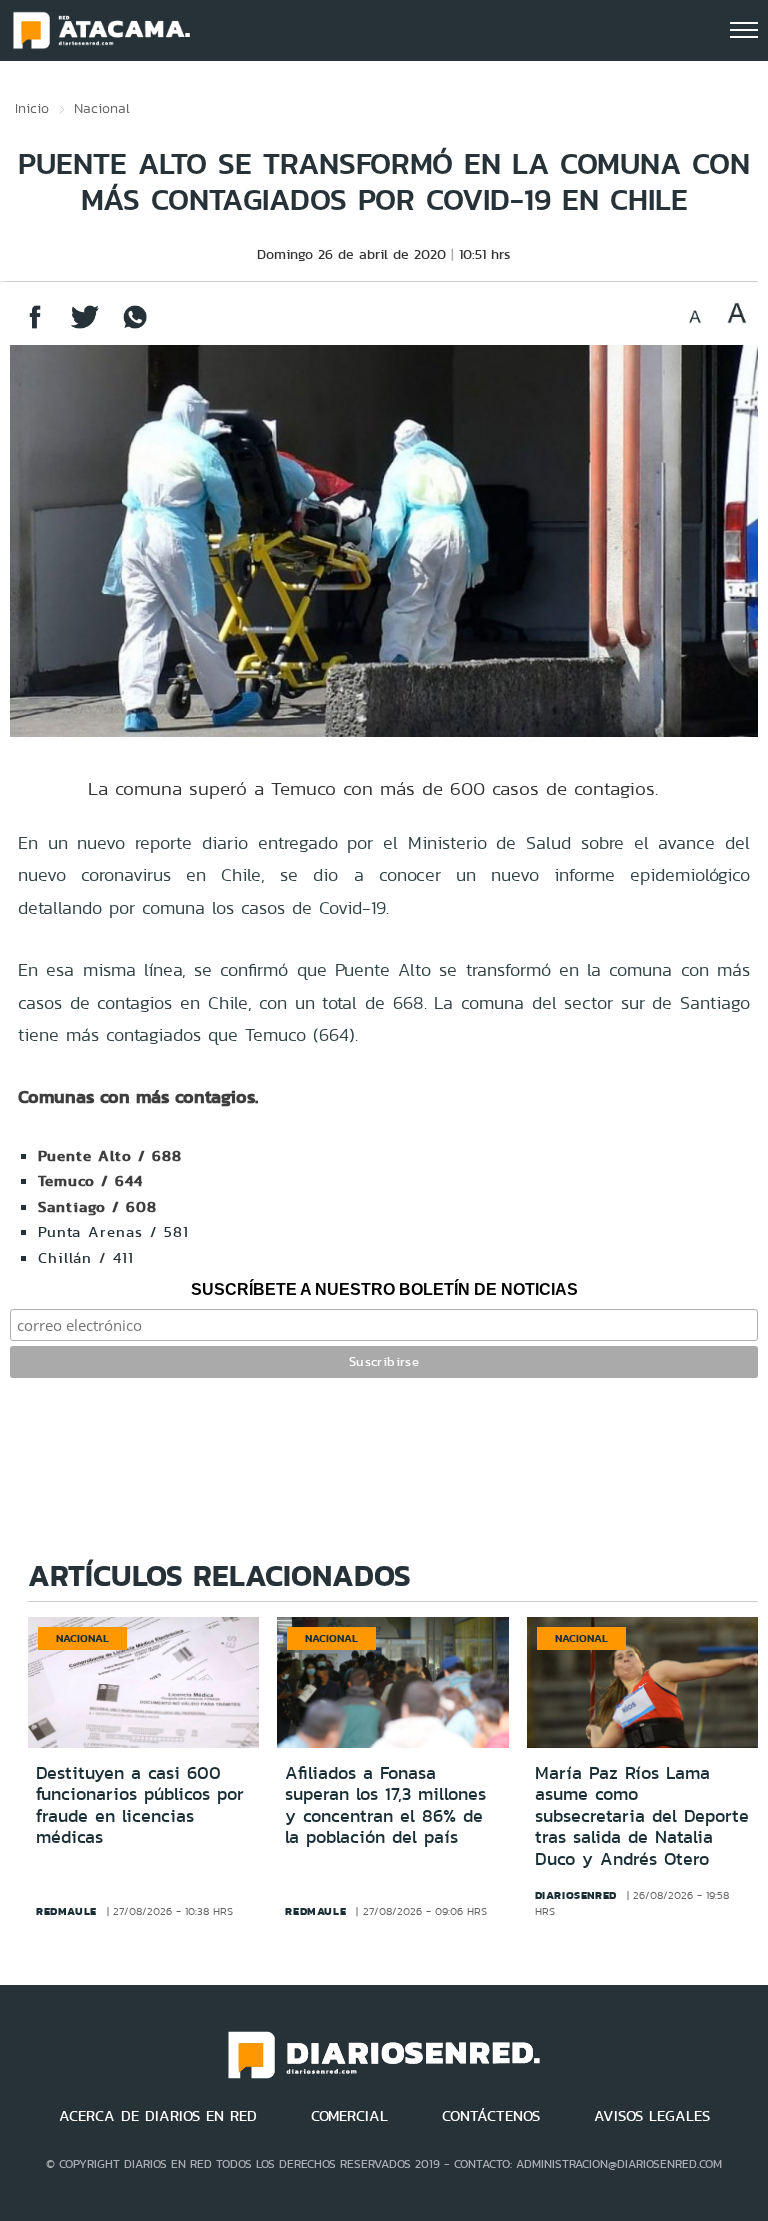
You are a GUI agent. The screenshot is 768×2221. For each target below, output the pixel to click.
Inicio (32, 108)
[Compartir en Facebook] (35, 326)
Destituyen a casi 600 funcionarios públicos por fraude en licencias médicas (140, 1805)
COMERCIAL (349, 2116)
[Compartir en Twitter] (85, 326)
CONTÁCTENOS (491, 2116)
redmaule (66, 1911)
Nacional (102, 108)
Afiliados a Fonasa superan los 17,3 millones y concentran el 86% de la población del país (385, 1805)
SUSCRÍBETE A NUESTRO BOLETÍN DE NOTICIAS (384, 1289)
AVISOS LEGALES (652, 2116)
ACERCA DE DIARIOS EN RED (158, 2116)
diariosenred (576, 1895)
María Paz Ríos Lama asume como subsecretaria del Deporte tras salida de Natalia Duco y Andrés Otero (642, 1816)
